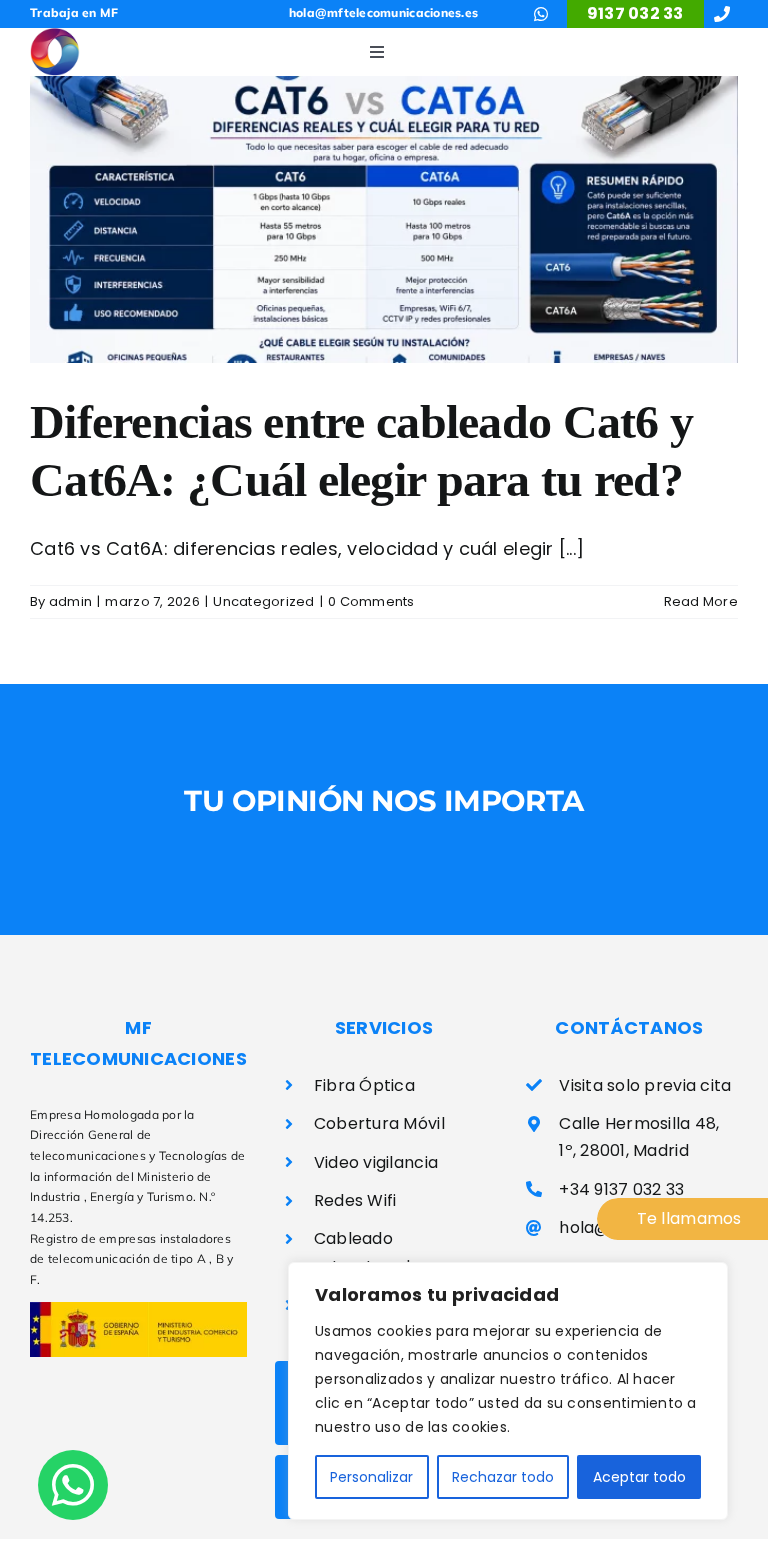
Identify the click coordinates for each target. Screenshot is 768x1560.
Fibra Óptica (364, 1085)
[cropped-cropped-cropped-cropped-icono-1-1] (55, 36)
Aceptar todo (639, 1477)
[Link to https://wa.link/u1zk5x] (541, 14)
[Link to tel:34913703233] (722, 14)
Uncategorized (264, 601)
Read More (701, 601)
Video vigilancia (376, 1162)
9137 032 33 (635, 13)
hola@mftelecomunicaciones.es (384, 12)
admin (70, 601)
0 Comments (371, 601)
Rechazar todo (503, 1477)
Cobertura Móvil (379, 1123)
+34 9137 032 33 (621, 1189)
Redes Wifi (355, 1200)
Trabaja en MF (74, 12)
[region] (508, 1391)
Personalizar (371, 1477)
